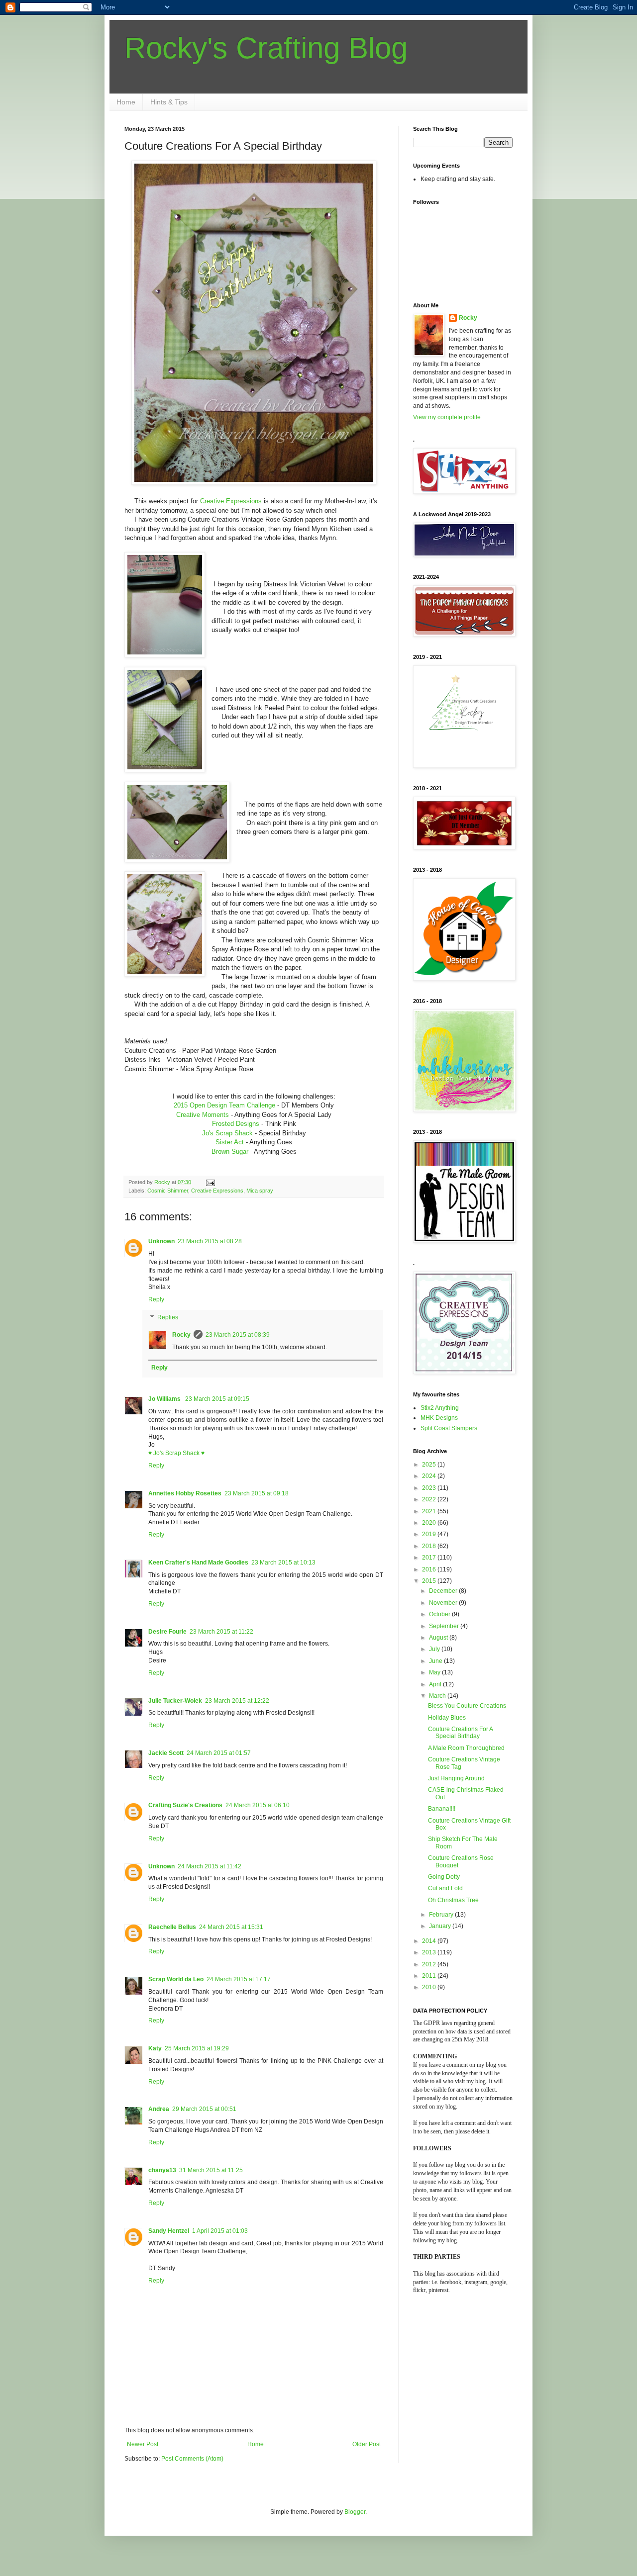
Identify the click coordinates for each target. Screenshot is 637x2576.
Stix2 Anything (440, 1408)
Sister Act (230, 1142)
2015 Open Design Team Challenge (224, 1105)
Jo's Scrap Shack (227, 1133)
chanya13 (162, 2170)
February (442, 1915)
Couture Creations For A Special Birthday (460, 1733)
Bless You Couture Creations (467, 1706)
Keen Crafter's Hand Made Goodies (198, 1563)
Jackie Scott (166, 1753)
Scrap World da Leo (176, 1979)
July (435, 1649)
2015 (430, 1581)
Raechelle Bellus (172, 1927)
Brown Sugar (230, 1151)
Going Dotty (444, 1877)
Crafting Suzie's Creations (185, 1805)
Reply (156, 1299)
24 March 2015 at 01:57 (219, 1753)
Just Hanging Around (456, 1778)
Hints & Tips (169, 102)
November (444, 1603)
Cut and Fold (445, 1888)
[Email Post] (210, 1182)
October (440, 1614)
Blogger (355, 2512)
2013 (430, 1952)
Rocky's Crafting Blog (266, 48)
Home (126, 102)
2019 (430, 1534)
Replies (168, 1317)
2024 (430, 1476)
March (438, 1696)
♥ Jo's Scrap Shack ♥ (176, 1453)
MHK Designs (439, 1418)
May (435, 1672)
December (444, 1591)
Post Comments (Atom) (192, 2459)
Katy (155, 2048)
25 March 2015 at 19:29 (197, 2048)
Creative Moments (204, 1115)
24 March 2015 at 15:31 (231, 1927)
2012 (430, 1964)
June (436, 1661)
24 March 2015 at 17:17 (239, 1979)
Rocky (181, 1335)
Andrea (159, 2109)
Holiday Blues (447, 1718)
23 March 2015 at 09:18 (257, 1493)
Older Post (367, 2444)
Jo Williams (165, 1399)
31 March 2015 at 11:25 (211, 2170)
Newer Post (143, 2444)
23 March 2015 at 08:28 (210, 1241)
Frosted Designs (236, 1124)
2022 (430, 1499)
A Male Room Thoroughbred (466, 1748)
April (436, 1684)
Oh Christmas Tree (453, 1900)
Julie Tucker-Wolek (175, 1701)
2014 (430, 1941)
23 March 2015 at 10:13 (283, 1563)
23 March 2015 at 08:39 (238, 1335)
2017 (430, 1558)
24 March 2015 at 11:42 (210, 1866)
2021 (430, 1511)
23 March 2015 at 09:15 (217, 1399)
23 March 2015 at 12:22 (237, 1701)
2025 (430, 1465)
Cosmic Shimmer (168, 1191)
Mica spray (260, 1191)
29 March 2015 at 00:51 (204, 2109)
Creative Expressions (231, 501)
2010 (430, 1987)
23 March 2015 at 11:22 (221, 1632)
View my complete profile (447, 417)
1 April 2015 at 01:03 (220, 2231)
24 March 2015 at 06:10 (258, 1805)
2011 (430, 1976)
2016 (430, 1569)
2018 (430, 1546)
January (441, 1926)
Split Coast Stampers (449, 1428)
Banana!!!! (442, 1809)
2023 (430, 1488)
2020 (430, 1523)
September (445, 1626)
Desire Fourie (167, 1632)
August (439, 1638)
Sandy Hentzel (169, 2231)
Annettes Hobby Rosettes (185, 1493)
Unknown (161, 1241)
